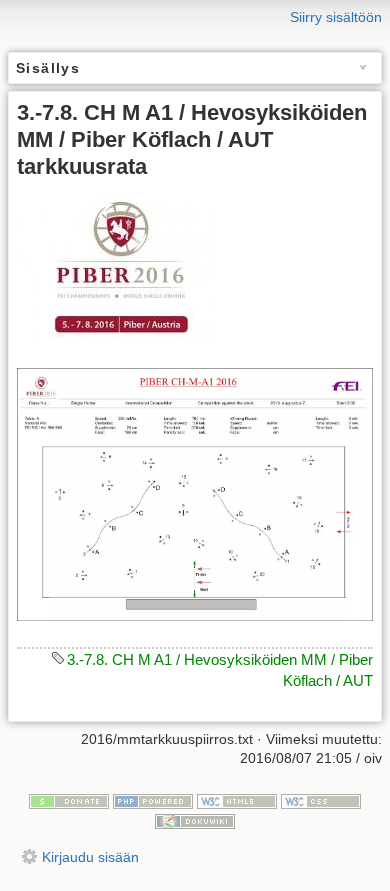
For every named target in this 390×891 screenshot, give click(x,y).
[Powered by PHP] (153, 800)
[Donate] (69, 800)
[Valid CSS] (321, 800)
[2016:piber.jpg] (117, 265)
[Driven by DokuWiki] (195, 820)
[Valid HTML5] (237, 800)
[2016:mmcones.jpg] (195, 493)
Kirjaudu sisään (90, 857)
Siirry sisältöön (336, 17)
